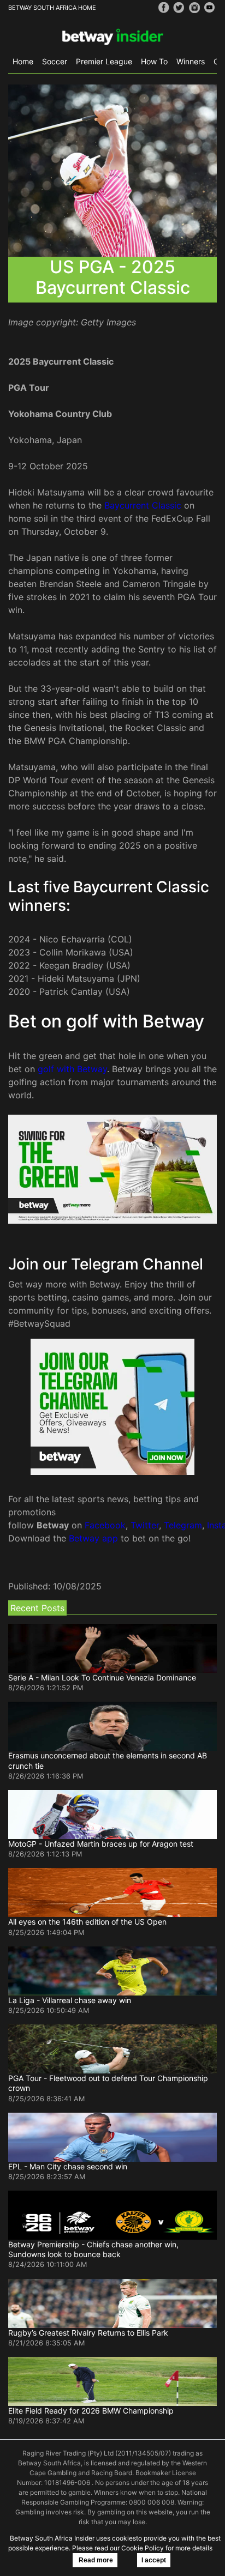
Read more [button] (95, 2560)
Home (23, 61)
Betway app (93, 1538)
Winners (191, 61)
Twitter (145, 1525)
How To (154, 61)
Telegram (183, 1525)
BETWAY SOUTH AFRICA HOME (52, 8)
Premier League (104, 61)
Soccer (55, 61)
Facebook (105, 1525)
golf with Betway (72, 1069)
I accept (154, 2560)
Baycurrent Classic (143, 505)
